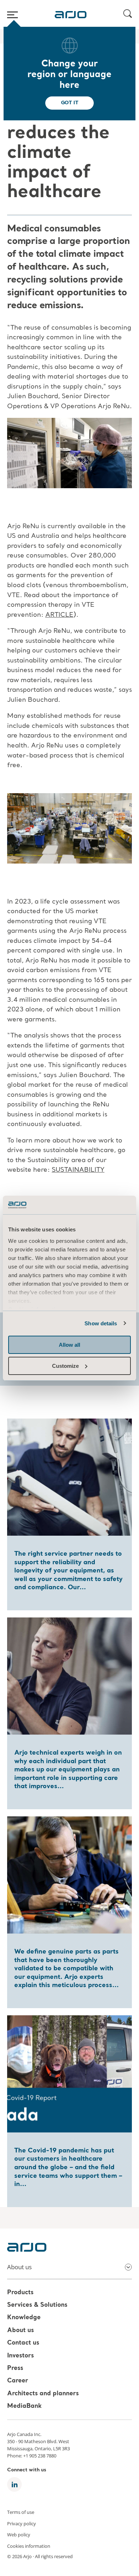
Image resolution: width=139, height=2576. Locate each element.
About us (20, 2330)
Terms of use (21, 2512)
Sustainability (78, 1170)
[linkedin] (14, 2484)
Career (18, 2381)
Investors (20, 2356)
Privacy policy (22, 2523)
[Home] (71, 15)
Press (15, 2368)
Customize (65, 1366)
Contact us (23, 2343)
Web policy (19, 2535)
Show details (101, 1323)
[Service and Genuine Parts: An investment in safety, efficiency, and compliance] (69, 1477)
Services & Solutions (37, 2305)
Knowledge (24, 2318)
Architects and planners (43, 2394)
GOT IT (70, 103)
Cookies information (29, 2546)
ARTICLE (59, 615)
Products (20, 2293)
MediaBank (24, 2406)
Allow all (69, 1345)
